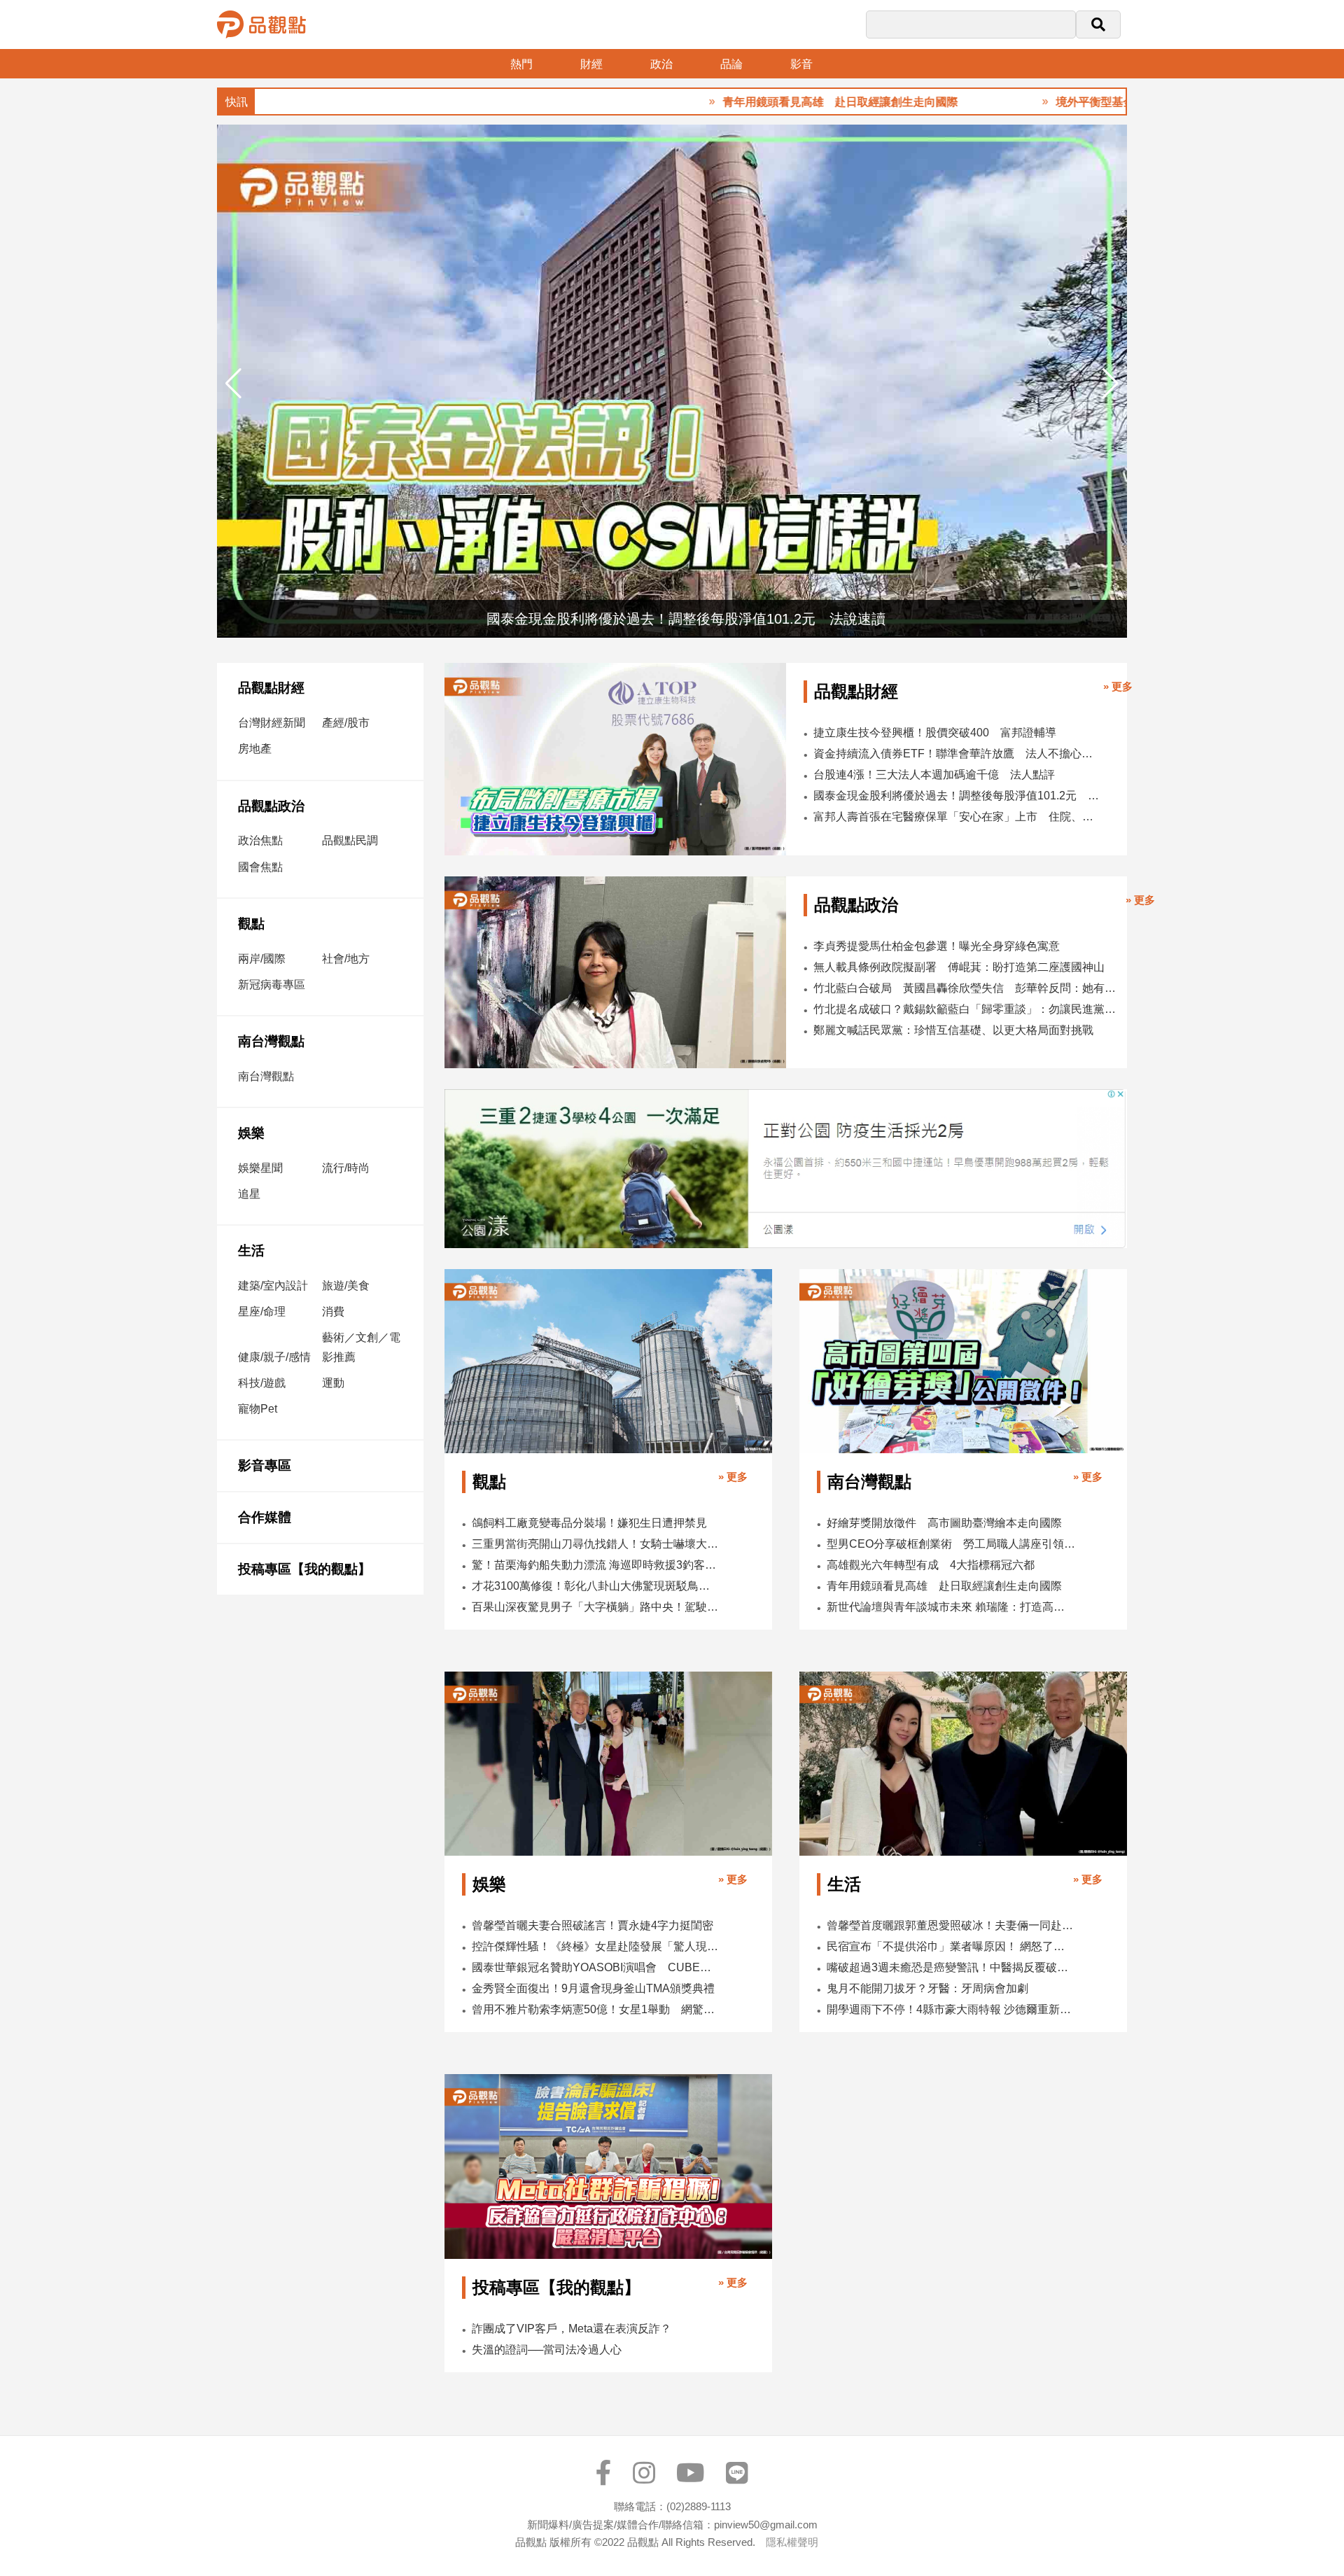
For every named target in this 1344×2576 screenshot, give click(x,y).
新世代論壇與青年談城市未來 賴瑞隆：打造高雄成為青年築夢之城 (951, 1607)
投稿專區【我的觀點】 (304, 1569)
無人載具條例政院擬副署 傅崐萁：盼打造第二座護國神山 (959, 967)
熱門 (521, 64)
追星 (249, 1194)
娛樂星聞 (260, 1168)
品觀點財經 (271, 688)
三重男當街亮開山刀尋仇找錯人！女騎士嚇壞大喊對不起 (596, 1544)
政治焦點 (260, 840)
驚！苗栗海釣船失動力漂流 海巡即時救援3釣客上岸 (596, 1565)
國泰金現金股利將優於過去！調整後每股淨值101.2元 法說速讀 (956, 796)
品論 (731, 64)
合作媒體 (265, 1517)
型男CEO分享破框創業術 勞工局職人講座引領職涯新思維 (951, 1544)
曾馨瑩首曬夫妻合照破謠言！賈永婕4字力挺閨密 (593, 1925)
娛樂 (251, 1133)
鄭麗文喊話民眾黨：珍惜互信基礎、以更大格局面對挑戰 (953, 1030)
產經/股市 (346, 723)
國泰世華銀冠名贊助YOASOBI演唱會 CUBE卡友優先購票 (596, 1967)
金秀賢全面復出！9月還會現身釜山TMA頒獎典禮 (593, 1988)
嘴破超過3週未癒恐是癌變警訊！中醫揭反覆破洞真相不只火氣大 (951, 1967)
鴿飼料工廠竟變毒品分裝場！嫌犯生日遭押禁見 (589, 1523)
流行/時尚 (346, 1168)
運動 (333, 1383)
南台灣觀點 (271, 1041)
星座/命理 (262, 1311)
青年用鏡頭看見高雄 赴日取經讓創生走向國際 (760, 102)
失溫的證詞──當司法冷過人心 (547, 2350)
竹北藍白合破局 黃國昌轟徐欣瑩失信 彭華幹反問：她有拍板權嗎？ (966, 988)
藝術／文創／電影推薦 (361, 1347)
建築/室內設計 (273, 1286)
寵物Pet (258, 1409)
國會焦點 (260, 867)
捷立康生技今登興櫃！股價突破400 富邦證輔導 (935, 733)
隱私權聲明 (792, 2542)
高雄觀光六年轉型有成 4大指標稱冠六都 (931, 1565)
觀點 (251, 924)
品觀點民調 (350, 840)
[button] (1111, 384)
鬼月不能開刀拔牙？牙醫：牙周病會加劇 (927, 1988)
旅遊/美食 (346, 1286)
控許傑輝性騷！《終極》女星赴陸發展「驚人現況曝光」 (596, 1946)
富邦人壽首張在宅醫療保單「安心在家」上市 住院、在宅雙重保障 (956, 817)
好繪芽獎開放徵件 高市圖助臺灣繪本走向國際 (944, 1523)
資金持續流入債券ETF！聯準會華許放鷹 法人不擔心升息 (956, 754)
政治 (661, 64)
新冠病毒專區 (272, 985)
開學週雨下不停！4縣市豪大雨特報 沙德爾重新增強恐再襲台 (951, 2009)
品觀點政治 (271, 806)
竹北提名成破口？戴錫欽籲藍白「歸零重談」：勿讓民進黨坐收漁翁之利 (966, 1009)
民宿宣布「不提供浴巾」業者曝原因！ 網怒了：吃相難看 (951, 1946)
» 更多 (1118, 686)
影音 (801, 64)
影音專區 (265, 1465)
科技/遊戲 (262, 1383)
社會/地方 (346, 959)
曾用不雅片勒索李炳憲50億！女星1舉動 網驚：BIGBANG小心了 (596, 2009)
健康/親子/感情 (274, 1357)
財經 (591, 64)
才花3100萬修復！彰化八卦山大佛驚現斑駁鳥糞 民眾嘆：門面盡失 (596, 1586)
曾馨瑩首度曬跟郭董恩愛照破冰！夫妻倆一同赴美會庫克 (951, 1925)
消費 (333, 1311)
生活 (251, 1251)
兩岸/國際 (262, 959)
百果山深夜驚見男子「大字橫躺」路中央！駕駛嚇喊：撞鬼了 (596, 1607)
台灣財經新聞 (272, 723)
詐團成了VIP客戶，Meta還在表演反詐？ (572, 2329)
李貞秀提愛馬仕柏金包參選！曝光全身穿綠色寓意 (937, 946)
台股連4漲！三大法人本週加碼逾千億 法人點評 (934, 775)
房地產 (255, 749)
